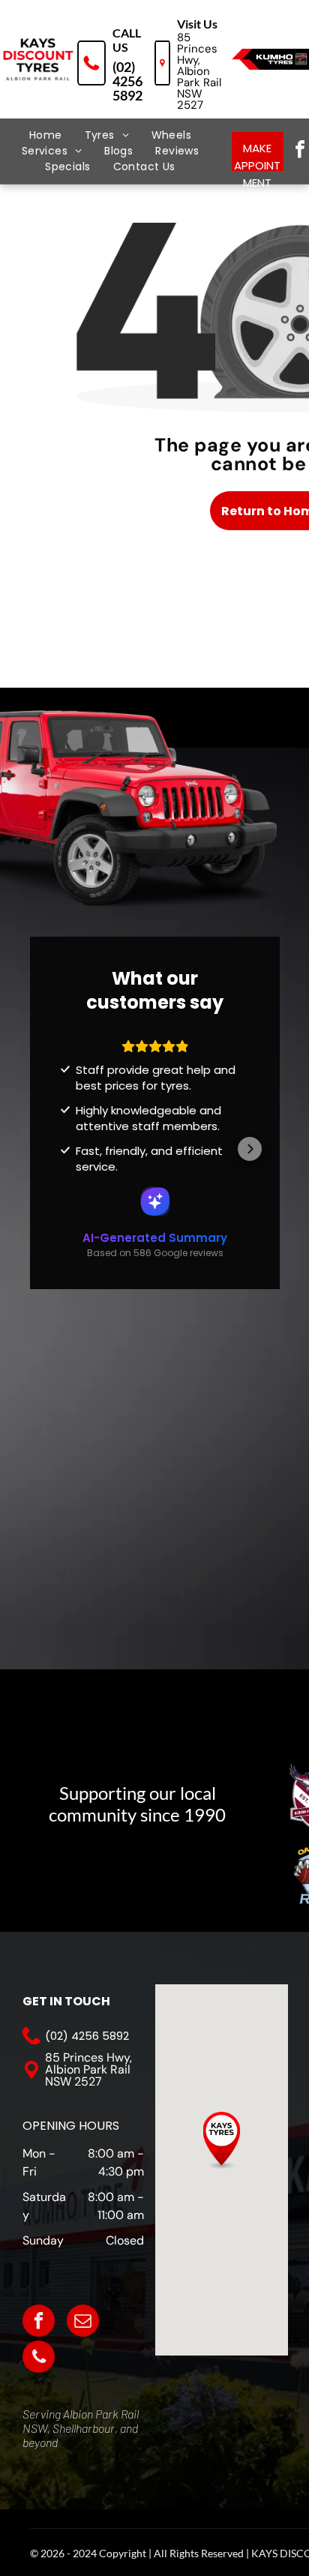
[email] (83, 2323)
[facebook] (39, 2323)
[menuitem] (46, 135)
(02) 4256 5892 (127, 81)
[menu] (22, 40)
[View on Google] (155, 1147)
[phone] (39, 2359)
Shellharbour (84, 2428)
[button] (60, 1130)
